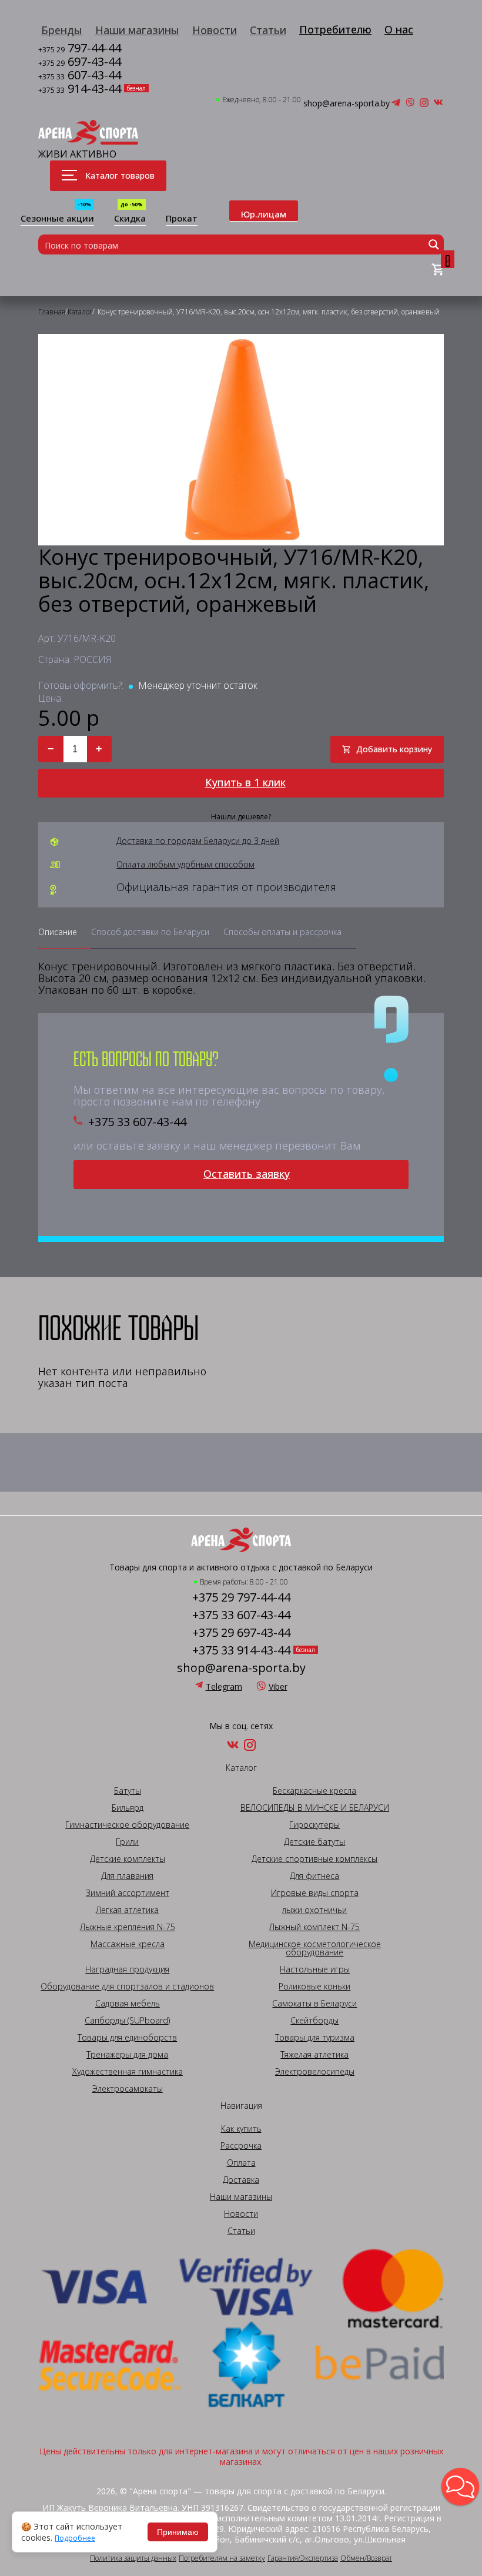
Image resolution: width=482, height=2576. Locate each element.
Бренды (62, 30)
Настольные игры (315, 1969)
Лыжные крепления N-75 (128, 1927)
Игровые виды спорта (315, 1893)
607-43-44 (80, 76)
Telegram (224, 1686)
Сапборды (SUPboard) (127, 2021)
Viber (278, 1686)
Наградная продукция (127, 1969)
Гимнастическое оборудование (127, 1825)
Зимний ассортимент (128, 1893)
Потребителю (335, 29)
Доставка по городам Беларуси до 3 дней (198, 841)
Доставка (241, 2180)
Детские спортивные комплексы (314, 1859)
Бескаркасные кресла (314, 1791)
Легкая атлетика (127, 1910)
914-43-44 (80, 90)
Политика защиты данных (133, 2558)
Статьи (268, 30)
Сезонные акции (57, 219)
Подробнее (75, 2538)
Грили (127, 1842)
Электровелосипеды (315, 2072)
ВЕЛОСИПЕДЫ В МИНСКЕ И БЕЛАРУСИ (315, 1808)
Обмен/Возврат (366, 2558)
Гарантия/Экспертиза (303, 2558)
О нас (399, 29)
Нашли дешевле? (241, 817)
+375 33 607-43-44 (137, 1122)
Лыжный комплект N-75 (314, 1927)
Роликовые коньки (314, 1987)
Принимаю (178, 2532)
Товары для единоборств (127, 2038)
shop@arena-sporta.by (347, 103)
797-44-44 (80, 49)
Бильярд (128, 1808)
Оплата (241, 2163)
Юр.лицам (264, 214)
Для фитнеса (314, 1876)
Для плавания (127, 1876)
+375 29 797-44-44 (241, 1597)
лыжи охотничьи (314, 1910)
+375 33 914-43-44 (241, 1650)
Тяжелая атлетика (314, 2055)
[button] (460, 2487)
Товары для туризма (315, 2038)
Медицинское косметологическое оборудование (315, 1948)
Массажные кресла (128, 1944)
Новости (215, 30)
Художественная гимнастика (128, 2072)
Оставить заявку (247, 1174)
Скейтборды (314, 2021)
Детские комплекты (128, 1859)
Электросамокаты (128, 2089)
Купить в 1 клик (245, 782)
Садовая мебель (128, 2004)
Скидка (130, 219)
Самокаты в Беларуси (314, 2004)
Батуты (128, 1791)
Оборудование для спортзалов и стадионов (127, 1987)
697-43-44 (80, 63)
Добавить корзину (394, 749)
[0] (438, 270)
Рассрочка (241, 2146)
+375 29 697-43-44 (241, 1633)
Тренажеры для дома (127, 2055)
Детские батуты (314, 1842)
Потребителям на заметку (222, 2558)
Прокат (182, 219)
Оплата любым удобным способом (185, 865)
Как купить (241, 2129)
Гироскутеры (314, 1825)
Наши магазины (137, 30)
